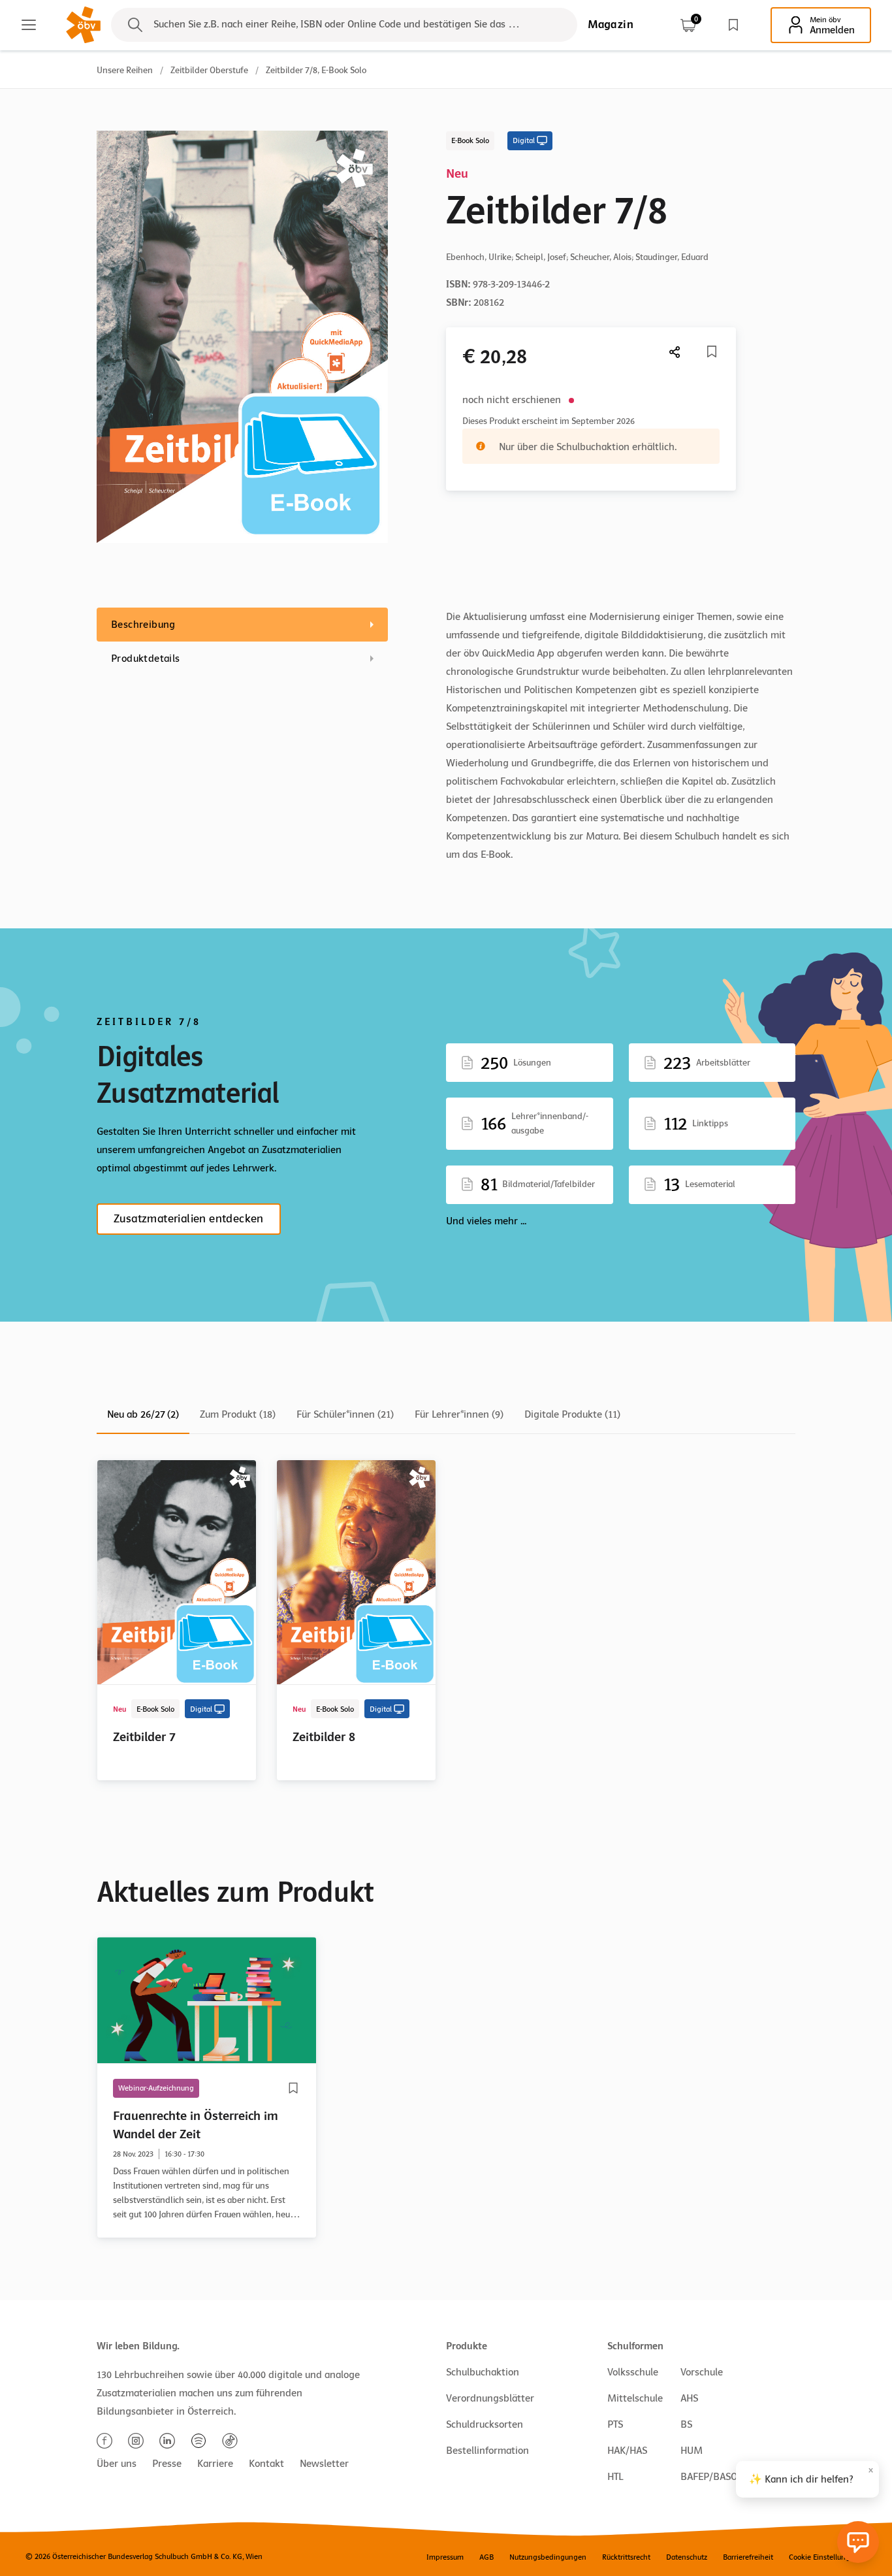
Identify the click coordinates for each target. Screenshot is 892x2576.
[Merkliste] (733, 25)
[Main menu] (29, 25)
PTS (615, 2424)
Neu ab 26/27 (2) (143, 1414)
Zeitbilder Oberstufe (209, 70)
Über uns (117, 2464)
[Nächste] (675, 352)
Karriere (215, 2464)
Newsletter (324, 2464)
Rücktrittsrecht (626, 2557)
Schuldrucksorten (485, 2424)
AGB (486, 2557)
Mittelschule (635, 2398)
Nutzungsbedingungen (548, 2557)
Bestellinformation (487, 2451)
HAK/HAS (627, 2451)
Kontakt (266, 2464)
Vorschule (702, 2372)
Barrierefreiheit (748, 2557)
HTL (615, 2477)
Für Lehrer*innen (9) (459, 1414)
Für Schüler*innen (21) (345, 1414)
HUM (692, 2451)
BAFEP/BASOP (712, 2477)
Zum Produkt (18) (238, 1414)
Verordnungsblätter (490, 2398)
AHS (689, 2398)
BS (686, 2424)
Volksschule (633, 2372)
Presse (167, 2464)
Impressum (445, 2557)
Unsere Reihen (125, 70)
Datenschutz (687, 2557)
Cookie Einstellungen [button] (824, 2557)
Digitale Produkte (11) (572, 1414)
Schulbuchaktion (483, 2372)
